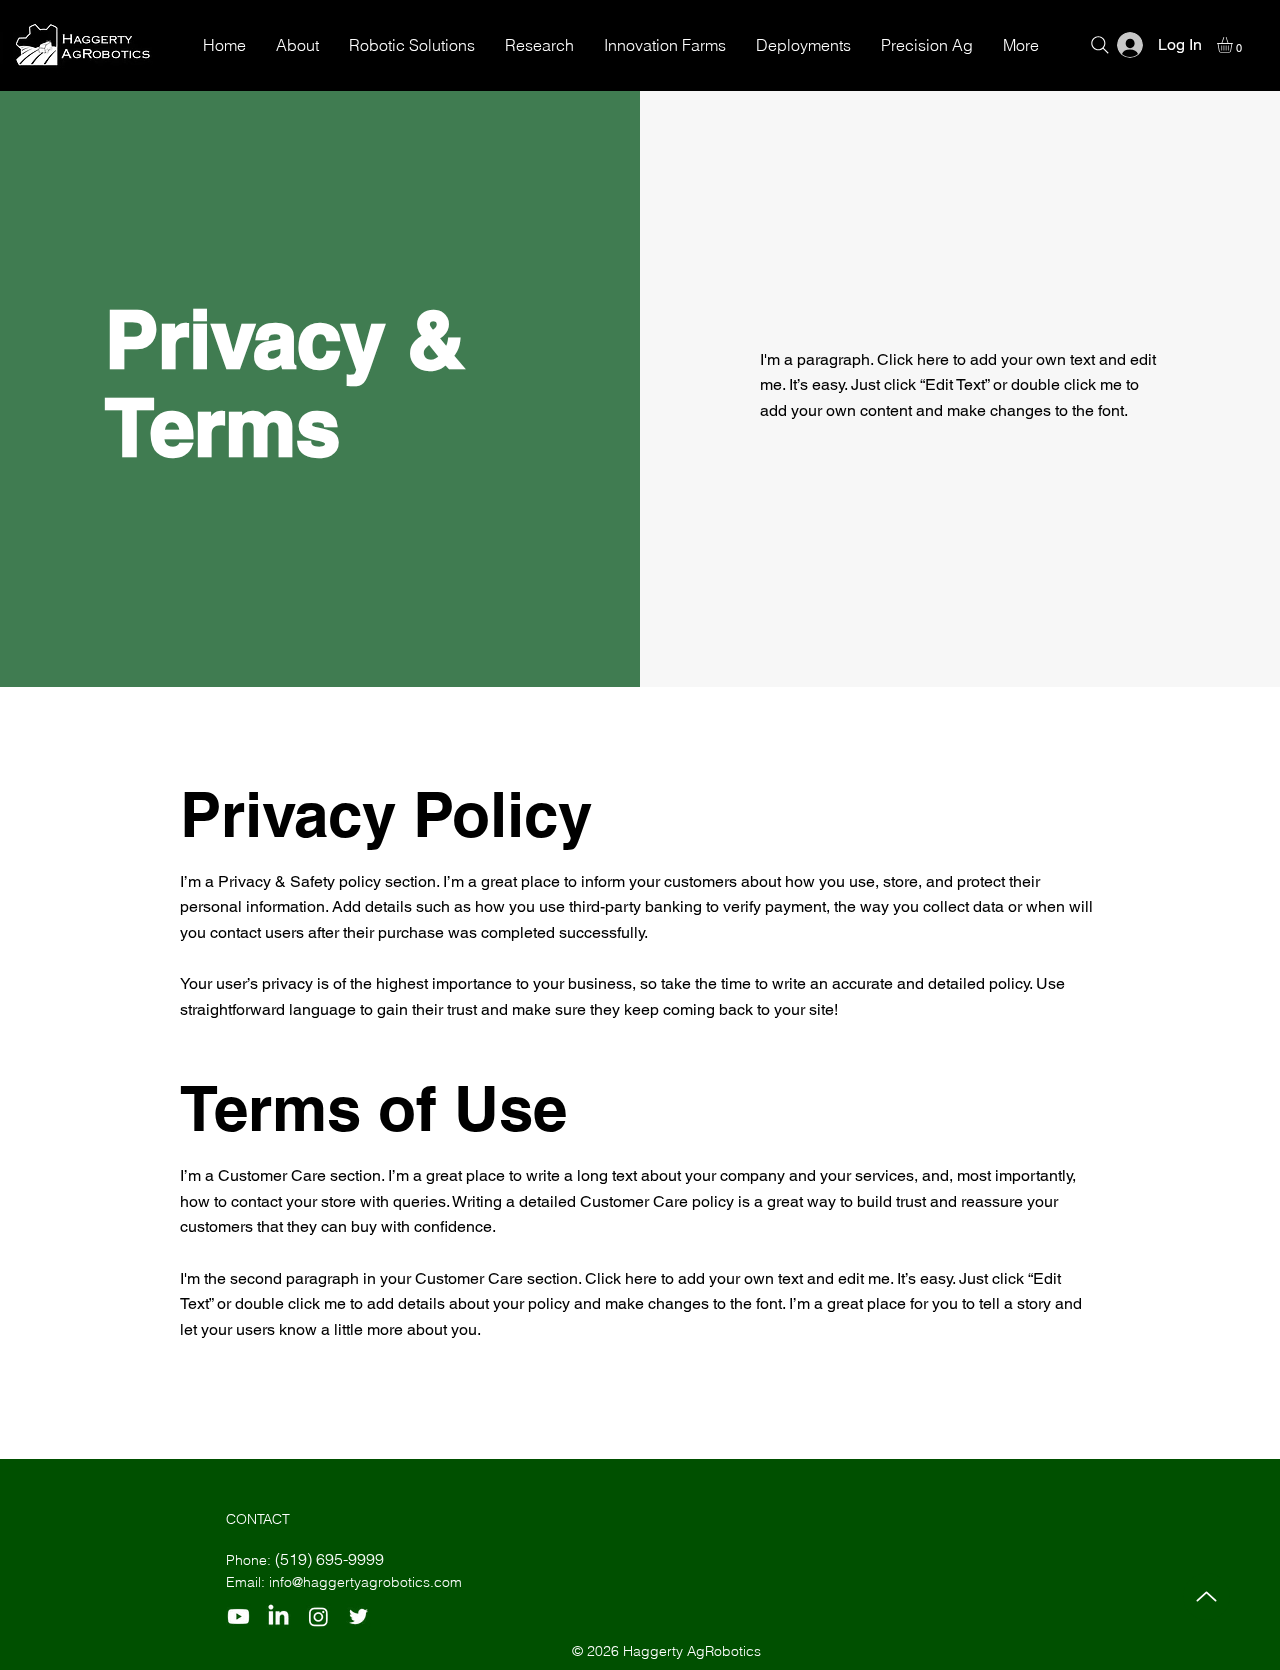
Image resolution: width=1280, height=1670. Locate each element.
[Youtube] (238, 1616)
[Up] (1206, 1596)
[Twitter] (358, 1616)
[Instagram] (318, 1616)
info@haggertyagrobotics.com (365, 1582)
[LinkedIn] (278, 1616)
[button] (1234, 45)
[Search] (1100, 45)
